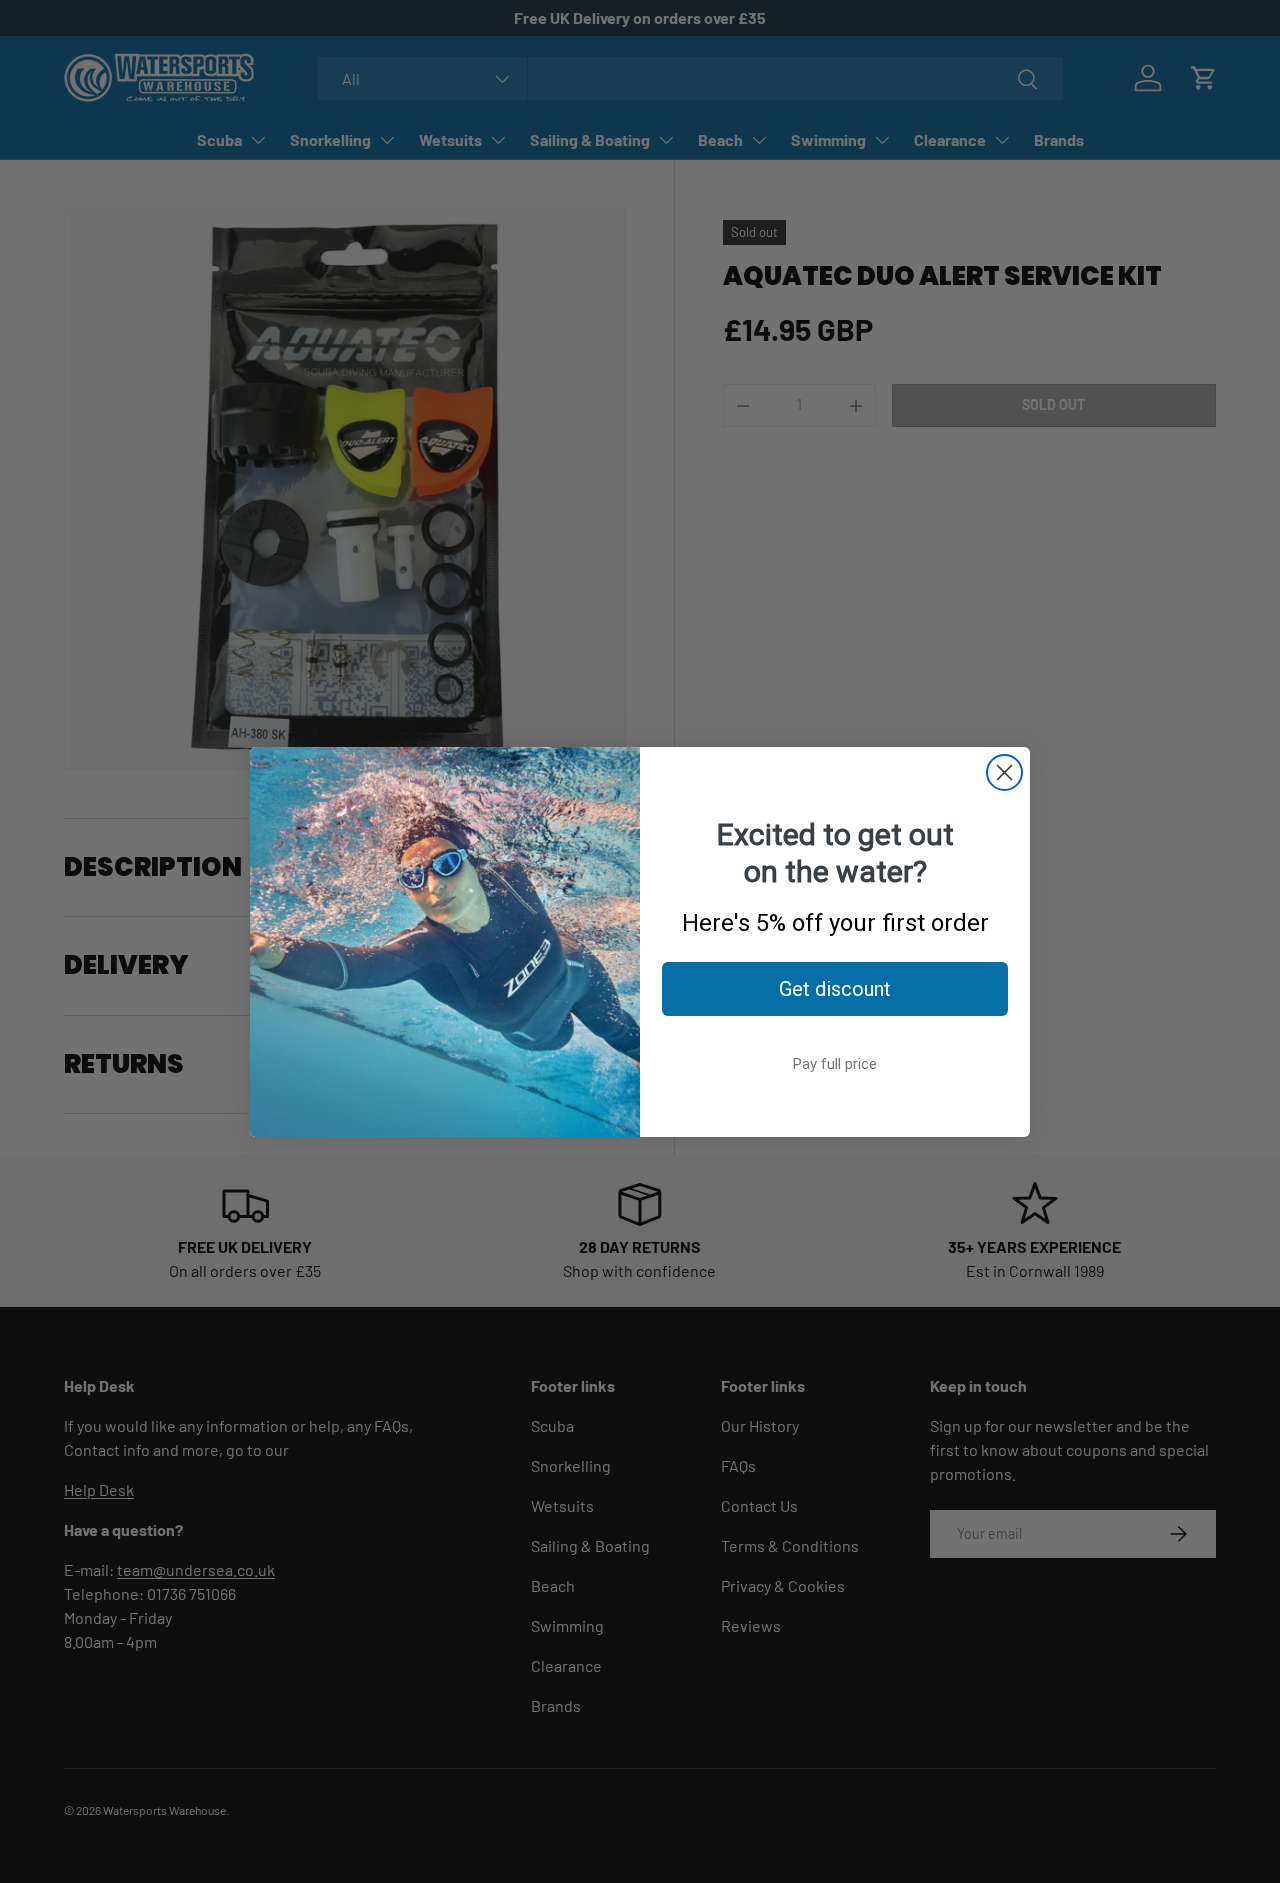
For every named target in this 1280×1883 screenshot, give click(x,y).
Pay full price (835, 1064)
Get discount (835, 989)
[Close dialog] (1004, 772)
